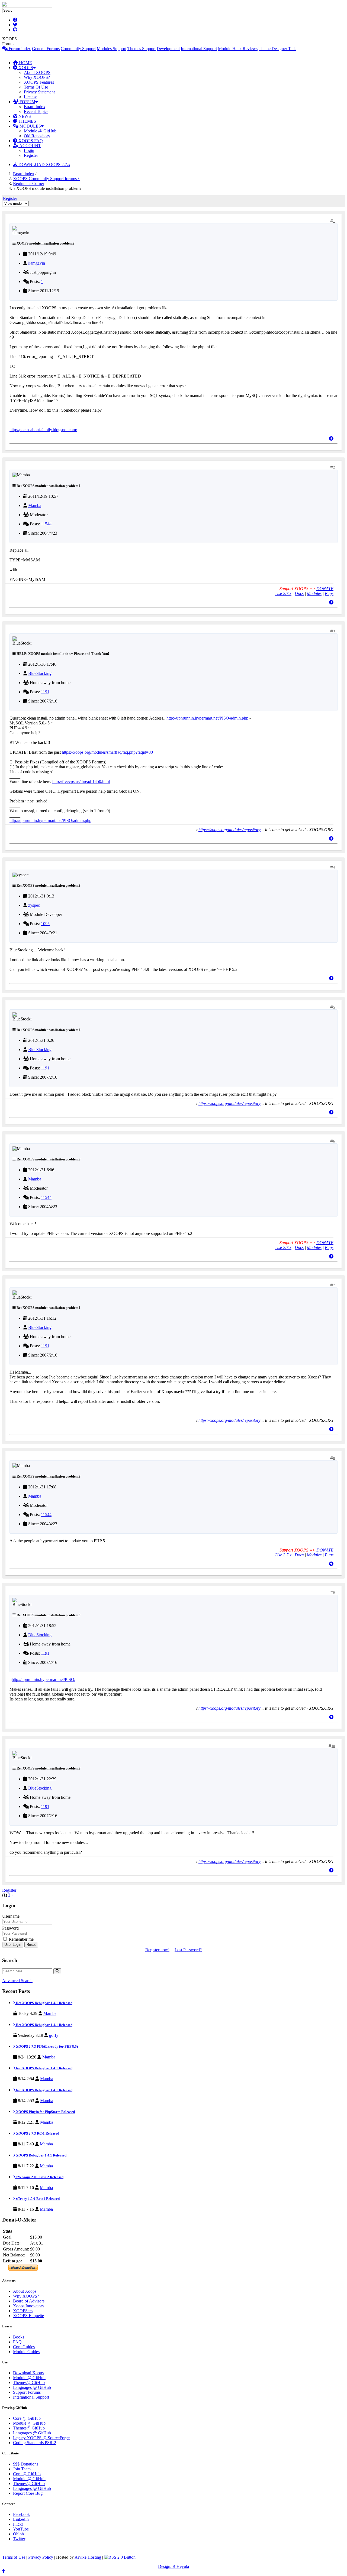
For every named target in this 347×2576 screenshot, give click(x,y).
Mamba (35, 505)
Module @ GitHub (40, 131)
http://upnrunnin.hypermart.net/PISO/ (44, 1679)
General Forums (46, 49)
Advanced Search (17, 1981)
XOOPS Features (39, 82)
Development (168, 49)
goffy (54, 2035)
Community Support (78, 49)
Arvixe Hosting (88, 2557)
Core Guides (24, 2347)
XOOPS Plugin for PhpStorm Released (45, 2112)
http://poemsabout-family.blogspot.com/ (43, 430)
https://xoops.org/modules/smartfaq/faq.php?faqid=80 (107, 752)
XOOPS (25, 68)
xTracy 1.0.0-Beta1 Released (37, 2199)
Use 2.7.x (283, 593)
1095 (45, 924)
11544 (46, 524)
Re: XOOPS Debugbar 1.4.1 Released (44, 2003)
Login (29, 150)
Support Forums (27, 2392)
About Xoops (25, 2291)
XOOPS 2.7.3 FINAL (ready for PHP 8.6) (46, 2046)
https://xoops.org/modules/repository (229, 830)
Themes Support (142, 49)
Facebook (21, 2514)
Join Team (22, 2469)
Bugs (329, 593)
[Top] (331, 439)
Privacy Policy (41, 2557)
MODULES (30, 126)
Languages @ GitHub (32, 2387)
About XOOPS (37, 72)
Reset (31, 1945)
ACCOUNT (30, 146)
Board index (24, 174)
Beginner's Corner (29, 183)
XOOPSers (23, 2311)
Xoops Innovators (28, 2306)
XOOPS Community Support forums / (46, 179)
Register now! (157, 1950)
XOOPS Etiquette (28, 2316)
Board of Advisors (29, 2301)
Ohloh (18, 2534)
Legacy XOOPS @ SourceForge (41, 2438)
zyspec (34, 905)
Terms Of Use (36, 87)
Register (31, 155)
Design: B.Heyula (173, 2566)
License (30, 97)
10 (333, 1746)
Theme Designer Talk (277, 49)
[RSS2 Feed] (120, 2557)
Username (11, 1916)
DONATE (325, 589)
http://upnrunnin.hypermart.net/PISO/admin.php (207, 718)
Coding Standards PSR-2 (35, 2443)
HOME (25, 63)
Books (19, 2337)
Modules (314, 593)
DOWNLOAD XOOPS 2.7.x (44, 165)
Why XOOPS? (37, 77)
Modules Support (112, 49)
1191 (45, 692)
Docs (299, 593)
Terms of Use (14, 2557)
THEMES (27, 121)
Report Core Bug (28, 2493)
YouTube (21, 2529)
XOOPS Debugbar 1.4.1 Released (41, 2155)
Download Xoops (28, 2373)
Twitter (19, 2539)
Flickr (18, 2524)
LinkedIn (21, 2519)
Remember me (21, 1939)
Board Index (35, 107)
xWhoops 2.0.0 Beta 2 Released (39, 2177)
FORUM (27, 102)
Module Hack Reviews (238, 49)
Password (10, 1928)
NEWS (24, 116)
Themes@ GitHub (29, 2383)
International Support (199, 49)
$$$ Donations (26, 2464)
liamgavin (37, 263)
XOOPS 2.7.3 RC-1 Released (37, 2133)
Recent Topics (36, 111)
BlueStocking (40, 673)
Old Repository (37, 136)
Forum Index (19, 49)
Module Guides (26, 2352)
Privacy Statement (39, 92)
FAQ (17, 2342)
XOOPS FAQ (30, 141)
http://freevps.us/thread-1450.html (81, 781)
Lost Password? (188, 1950)
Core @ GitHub (27, 2418)
